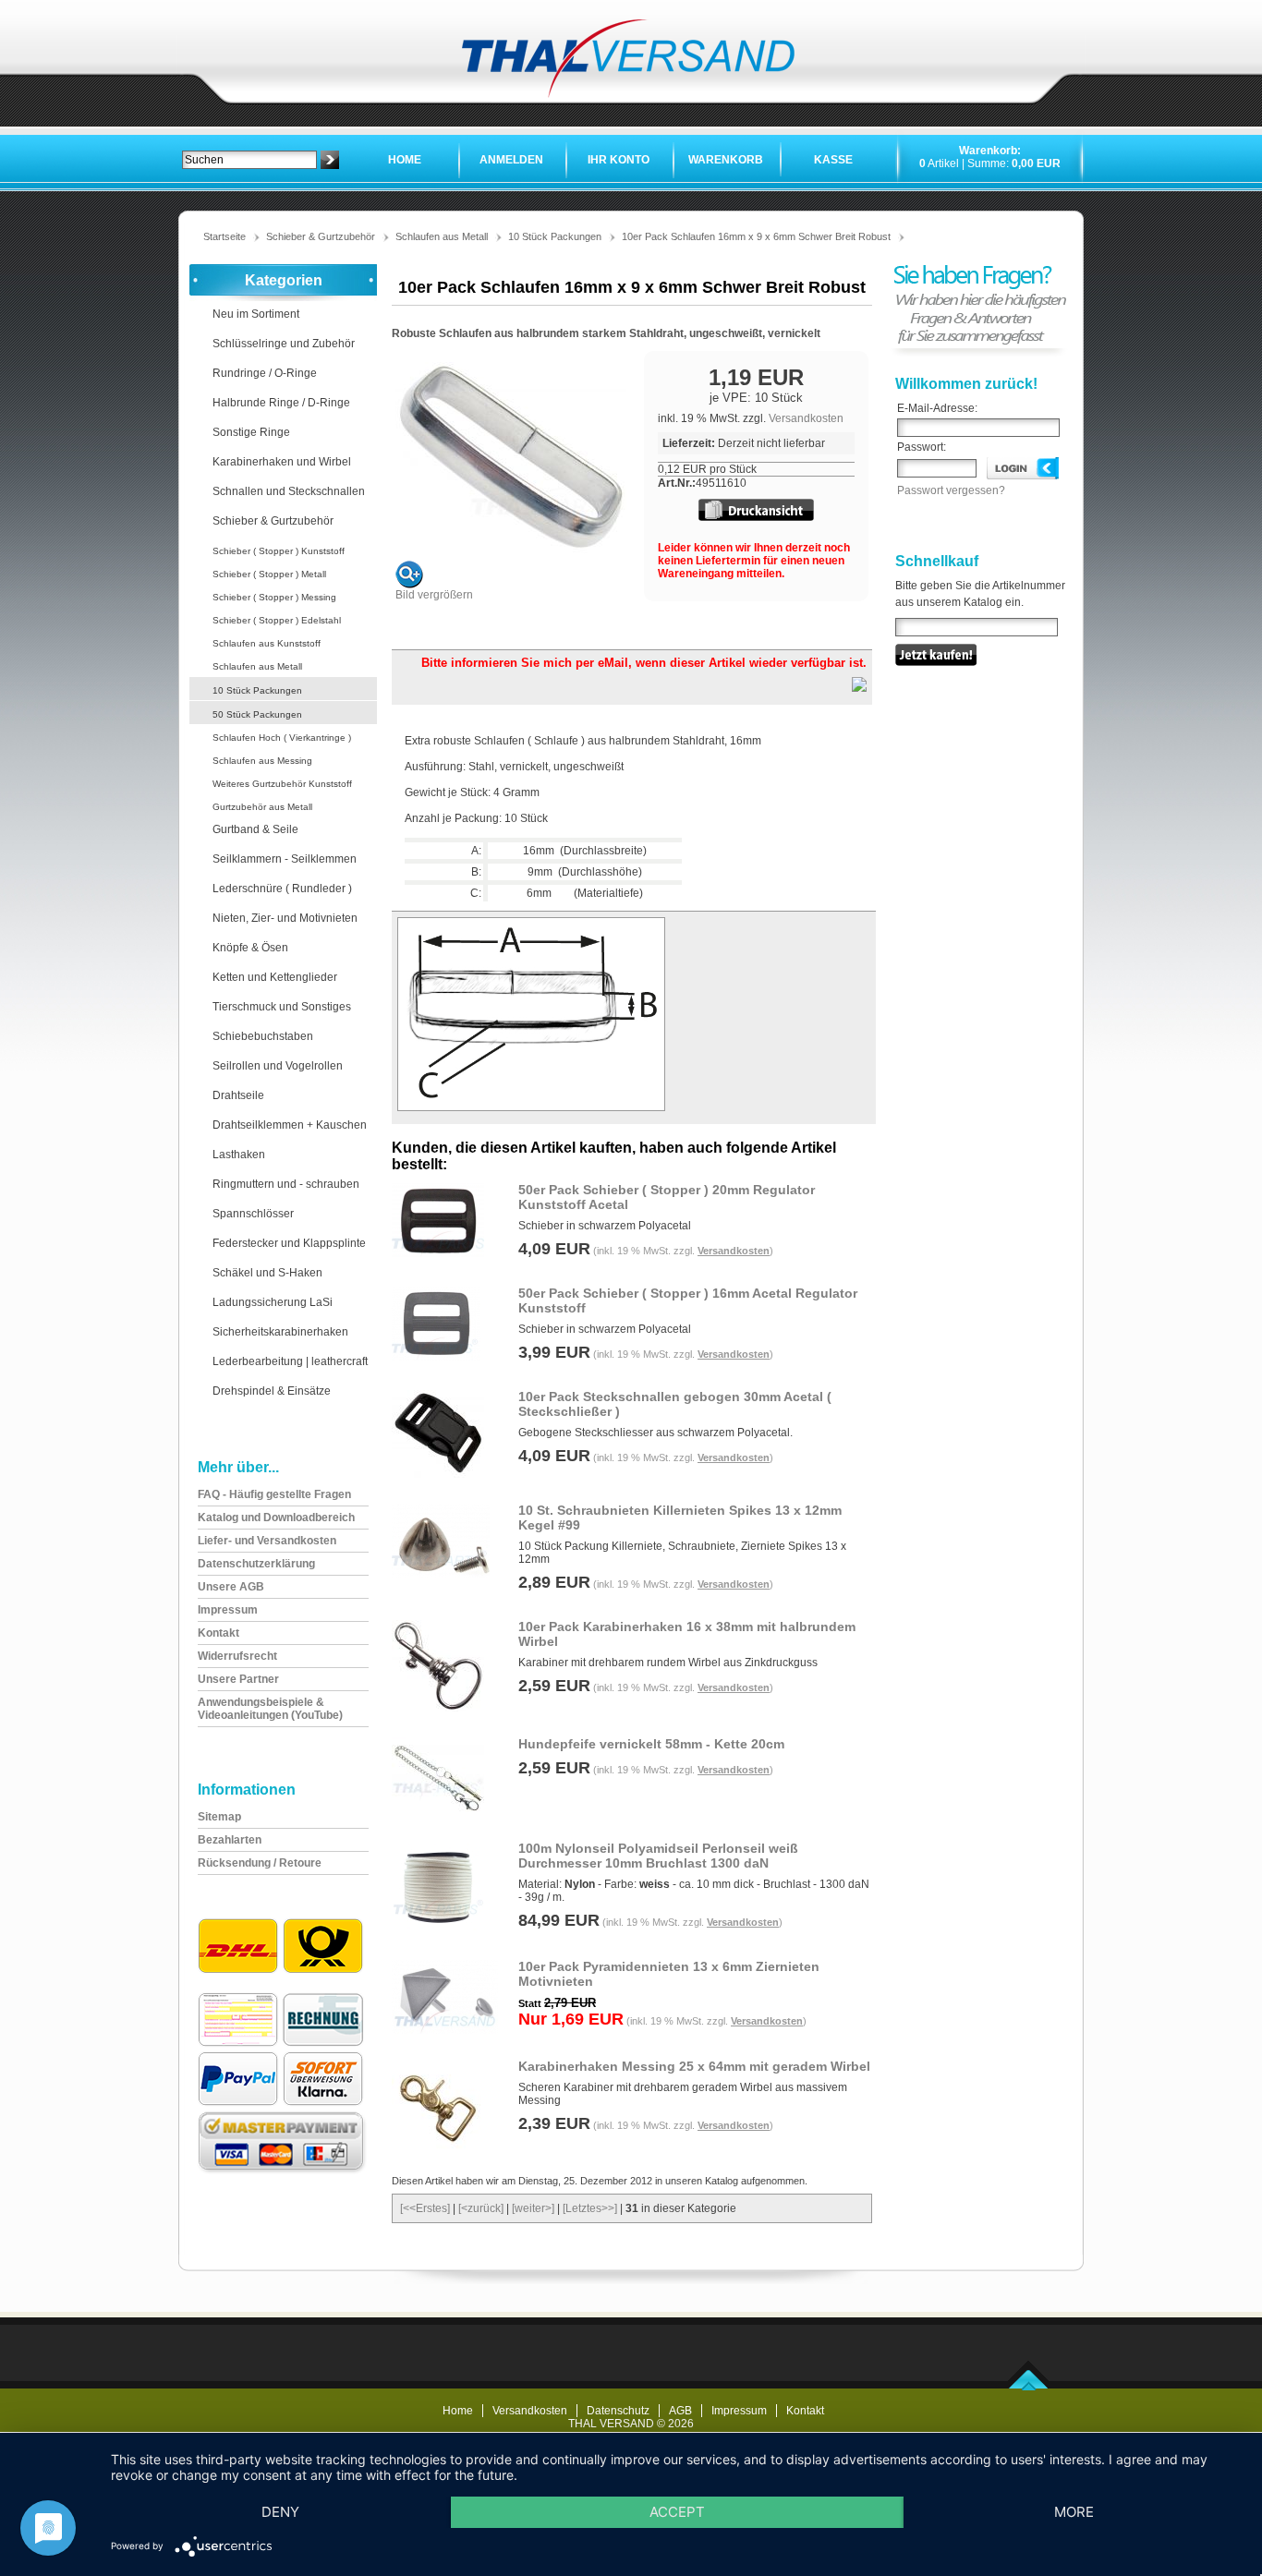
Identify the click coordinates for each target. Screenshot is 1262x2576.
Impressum (739, 2411)
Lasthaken (239, 1155)
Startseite (224, 236)
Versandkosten (806, 418)
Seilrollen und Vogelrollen (278, 1066)
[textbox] (249, 160)
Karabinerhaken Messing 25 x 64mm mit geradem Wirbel (694, 2066)
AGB (680, 2411)
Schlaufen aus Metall (442, 236)
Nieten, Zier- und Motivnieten (285, 918)
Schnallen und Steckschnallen (289, 491)
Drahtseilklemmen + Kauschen (290, 1125)
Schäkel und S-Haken (267, 1273)
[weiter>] (533, 2208)
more (1074, 2512)
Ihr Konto (619, 160)
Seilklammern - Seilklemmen (285, 859)
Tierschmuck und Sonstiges (282, 1007)
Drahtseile (238, 1095)
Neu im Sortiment (256, 314)
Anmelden (511, 160)
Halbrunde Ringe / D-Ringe (281, 403)
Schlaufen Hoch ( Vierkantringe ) (282, 738)
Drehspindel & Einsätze (272, 1391)
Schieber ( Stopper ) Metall (269, 574)
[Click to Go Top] (1029, 2387)
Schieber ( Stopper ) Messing (274, 597)
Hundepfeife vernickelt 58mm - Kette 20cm (651, 1744)
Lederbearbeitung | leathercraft (290, 1361)
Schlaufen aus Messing (262, 761)
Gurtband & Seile (255, 829)
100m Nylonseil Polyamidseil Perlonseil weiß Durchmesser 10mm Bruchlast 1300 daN (658, 1856)
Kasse (833, 160)
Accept (677, 2512)
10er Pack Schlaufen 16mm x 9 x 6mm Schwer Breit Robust (756, 236)
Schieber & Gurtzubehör (321, 236)
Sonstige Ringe (251, 432)
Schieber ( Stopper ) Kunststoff (279, 551)
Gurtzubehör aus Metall (262, 807)
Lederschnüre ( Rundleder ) (282, 889)
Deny (280, 2512)
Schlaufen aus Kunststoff (267, 643)
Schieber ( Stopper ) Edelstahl (277, 620)
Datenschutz (618, 2411)
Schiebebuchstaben (263, 1036)
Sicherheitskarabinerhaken (280, 1332)
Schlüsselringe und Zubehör (284, 344)
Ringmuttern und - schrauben (286, 1184)
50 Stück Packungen (257, 714)
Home (405, 160)
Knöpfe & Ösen (250, 948)
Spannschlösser (253, 1214)
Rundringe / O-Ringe (265, 373)
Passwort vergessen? (951, 490)
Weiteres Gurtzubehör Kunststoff (282, 784)
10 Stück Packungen (555, 236)
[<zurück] (481, 2208)
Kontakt (805, 2411)
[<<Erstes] (425, 2208)
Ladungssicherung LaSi (273, 1302)
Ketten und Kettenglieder (275, 977)
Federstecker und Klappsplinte (289, 1243)
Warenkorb (726, 160)
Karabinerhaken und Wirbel (282, 462)
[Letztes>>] (590, 2208)
